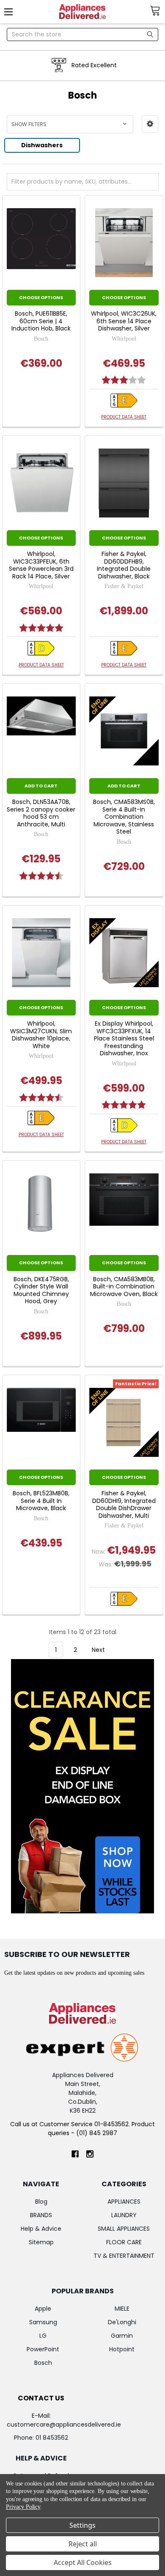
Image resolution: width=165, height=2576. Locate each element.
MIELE (122, 2309)
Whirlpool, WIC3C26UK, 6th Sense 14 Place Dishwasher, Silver (124, 321)
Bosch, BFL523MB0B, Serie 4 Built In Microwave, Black (41, 1501)
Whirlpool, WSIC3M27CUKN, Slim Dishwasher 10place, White (41, 1035)
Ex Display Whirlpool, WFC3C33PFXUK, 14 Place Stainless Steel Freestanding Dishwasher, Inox (124, 1039)
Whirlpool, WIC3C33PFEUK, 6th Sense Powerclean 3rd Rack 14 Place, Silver (41, 565)
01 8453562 (52, 2438)
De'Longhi (122, 2322)
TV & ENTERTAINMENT (124, 2256)
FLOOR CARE (124, 2242)
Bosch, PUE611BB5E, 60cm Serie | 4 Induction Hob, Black (41, 321)
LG (43, 2336)
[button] (150, 124)
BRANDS (41, 2215)
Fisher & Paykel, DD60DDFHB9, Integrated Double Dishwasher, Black (124, 565)
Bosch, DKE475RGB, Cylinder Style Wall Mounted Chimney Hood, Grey (41, 1291)
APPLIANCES (124, 2202)
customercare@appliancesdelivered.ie (64, 2425)
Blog (41, 2202)
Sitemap (41, 2242)
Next (99, 1650)
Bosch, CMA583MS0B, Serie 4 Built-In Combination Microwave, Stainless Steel (124, 817)
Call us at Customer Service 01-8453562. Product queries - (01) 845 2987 (82, 2129)
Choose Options (41, 297)
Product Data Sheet (124, 417)
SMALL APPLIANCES (124, 2229)
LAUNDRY (124, 2215)
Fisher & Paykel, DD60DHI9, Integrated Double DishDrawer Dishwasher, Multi (124, 1505)
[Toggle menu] (12, 12)
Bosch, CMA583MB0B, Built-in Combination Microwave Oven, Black (124, 1287)
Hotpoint (122, 2349)
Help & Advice (41, 2229)
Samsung (43, 2322)
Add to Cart (41, 786)
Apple (43, 2309)
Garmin (122, 2336)
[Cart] (157, 11)
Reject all (83, 2544)
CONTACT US (41, 2398)
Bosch (43, 2363)
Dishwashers (42, 145)
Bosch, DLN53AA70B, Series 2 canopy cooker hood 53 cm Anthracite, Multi (41, 813)
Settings (82, 2525)
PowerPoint (43, 2349)
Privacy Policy (23, 2507)
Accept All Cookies (83, 2562)
